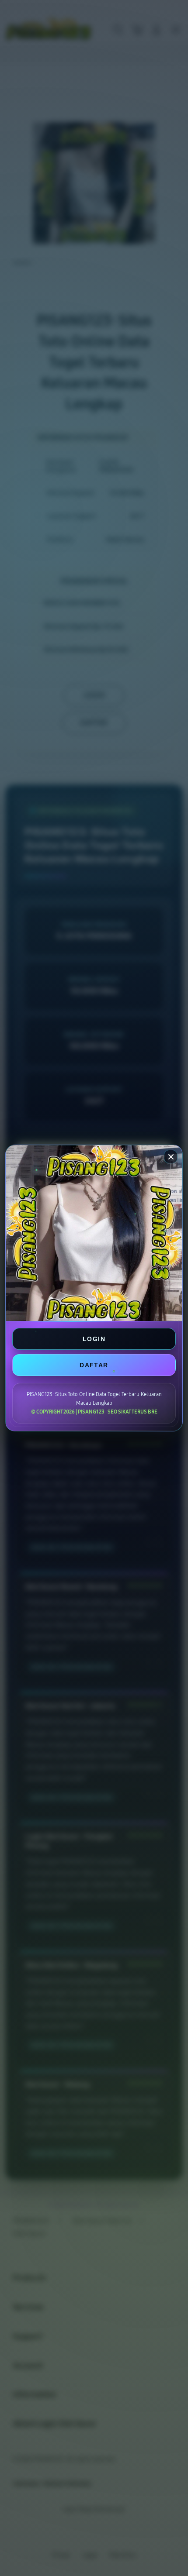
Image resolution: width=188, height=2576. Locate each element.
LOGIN (94, 1339)
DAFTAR (94, 1365)
